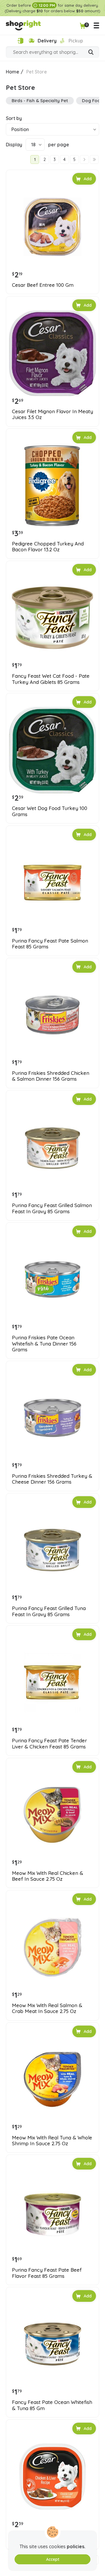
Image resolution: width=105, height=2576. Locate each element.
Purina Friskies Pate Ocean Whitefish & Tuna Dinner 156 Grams (44, 1344)
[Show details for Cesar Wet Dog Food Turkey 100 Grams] (52, 750)
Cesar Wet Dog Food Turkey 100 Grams (50, 811)
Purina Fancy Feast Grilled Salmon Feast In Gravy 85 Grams (52, 1208)
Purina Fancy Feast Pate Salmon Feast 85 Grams (50, 944)
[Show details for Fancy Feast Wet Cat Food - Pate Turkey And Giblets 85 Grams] (52, 618)
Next (84, 159)
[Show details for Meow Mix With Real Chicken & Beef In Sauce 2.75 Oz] (52, 1815)
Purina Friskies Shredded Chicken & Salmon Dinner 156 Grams (51, 1076)
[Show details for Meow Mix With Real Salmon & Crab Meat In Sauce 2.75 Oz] (52, 1947)
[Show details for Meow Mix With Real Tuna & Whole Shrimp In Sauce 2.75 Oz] (52, 2079)
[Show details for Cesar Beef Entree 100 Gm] (52, 227)
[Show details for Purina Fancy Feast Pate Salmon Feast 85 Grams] (52, 883)
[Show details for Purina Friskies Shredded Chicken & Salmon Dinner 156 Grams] (52, 1015)
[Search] (91, 53)
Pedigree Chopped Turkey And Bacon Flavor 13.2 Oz (48, 547)
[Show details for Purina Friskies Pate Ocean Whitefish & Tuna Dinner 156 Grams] (52, 1279)
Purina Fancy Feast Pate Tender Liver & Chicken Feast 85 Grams (49, 1743)
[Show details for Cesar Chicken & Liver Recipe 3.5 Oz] (52, 2477)
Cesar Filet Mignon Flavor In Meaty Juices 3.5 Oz (52, 414)
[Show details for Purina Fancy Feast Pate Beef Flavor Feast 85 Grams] (52, 2212)
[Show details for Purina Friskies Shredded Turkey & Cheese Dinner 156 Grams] (52, 1418)
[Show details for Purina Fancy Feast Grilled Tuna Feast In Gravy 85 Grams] (52, 1550)
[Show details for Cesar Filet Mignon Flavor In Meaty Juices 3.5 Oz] (52, 353)
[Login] (20, 41)
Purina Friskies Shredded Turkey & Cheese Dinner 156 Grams (52, 1479)
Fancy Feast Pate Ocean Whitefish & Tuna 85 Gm (52, 2405)
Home (13, 72)
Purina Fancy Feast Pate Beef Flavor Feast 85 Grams (47, 2273)
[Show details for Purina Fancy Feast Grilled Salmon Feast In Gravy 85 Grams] (52, 1147)
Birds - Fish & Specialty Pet (40, 101)
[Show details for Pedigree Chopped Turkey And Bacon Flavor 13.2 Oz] (52, 485)
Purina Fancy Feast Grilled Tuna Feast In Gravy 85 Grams (49, 1611)
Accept (53, 2559)
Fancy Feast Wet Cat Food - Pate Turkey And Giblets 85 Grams (51, 679)
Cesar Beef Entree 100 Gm (43, 285)
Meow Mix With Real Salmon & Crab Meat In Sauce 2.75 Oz (47, 2008)
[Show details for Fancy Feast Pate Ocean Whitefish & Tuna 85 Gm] (52, 2344)
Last (94, 159)
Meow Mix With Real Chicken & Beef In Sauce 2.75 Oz (48, 1876)
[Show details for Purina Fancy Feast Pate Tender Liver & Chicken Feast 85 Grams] (52, 1682)
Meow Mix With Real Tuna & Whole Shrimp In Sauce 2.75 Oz (52, 2141)
